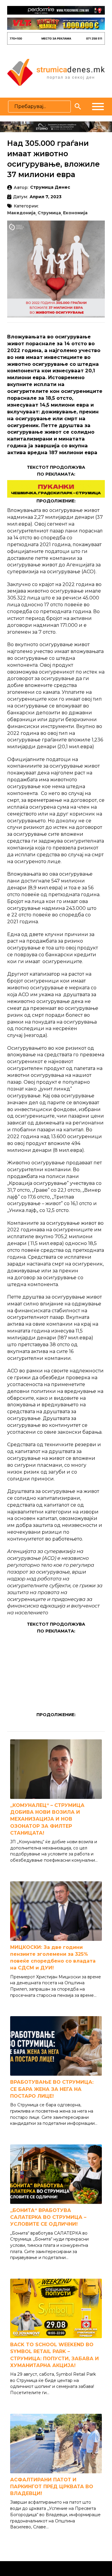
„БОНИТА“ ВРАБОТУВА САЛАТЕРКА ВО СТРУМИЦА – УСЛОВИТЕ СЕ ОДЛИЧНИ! (48, 2217)
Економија (75, 213)
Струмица (49, 213)
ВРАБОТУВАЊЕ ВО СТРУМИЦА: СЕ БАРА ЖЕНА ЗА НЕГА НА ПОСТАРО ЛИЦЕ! (52, 2089)
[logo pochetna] (56, 72)
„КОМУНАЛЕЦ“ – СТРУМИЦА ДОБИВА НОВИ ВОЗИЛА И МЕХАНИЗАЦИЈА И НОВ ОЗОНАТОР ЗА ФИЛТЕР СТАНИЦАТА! (47, 1819)
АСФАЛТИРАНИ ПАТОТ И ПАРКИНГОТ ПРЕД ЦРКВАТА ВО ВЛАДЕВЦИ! (52, 2487)
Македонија (21, 213)
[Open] (98, 107)
